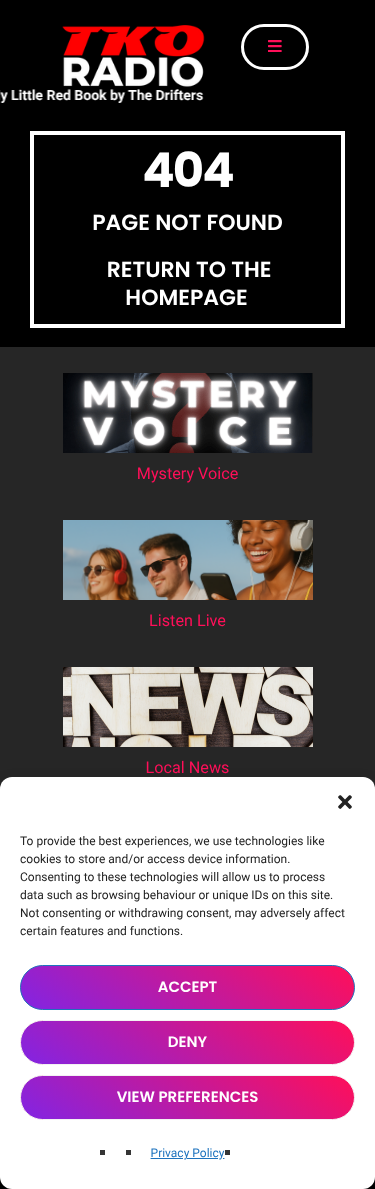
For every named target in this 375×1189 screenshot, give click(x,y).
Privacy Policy (188, 1153)
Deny (187, 1042)
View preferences (188, 1097)
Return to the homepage (189, 283)
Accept (188, 987)
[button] (345, 802)
